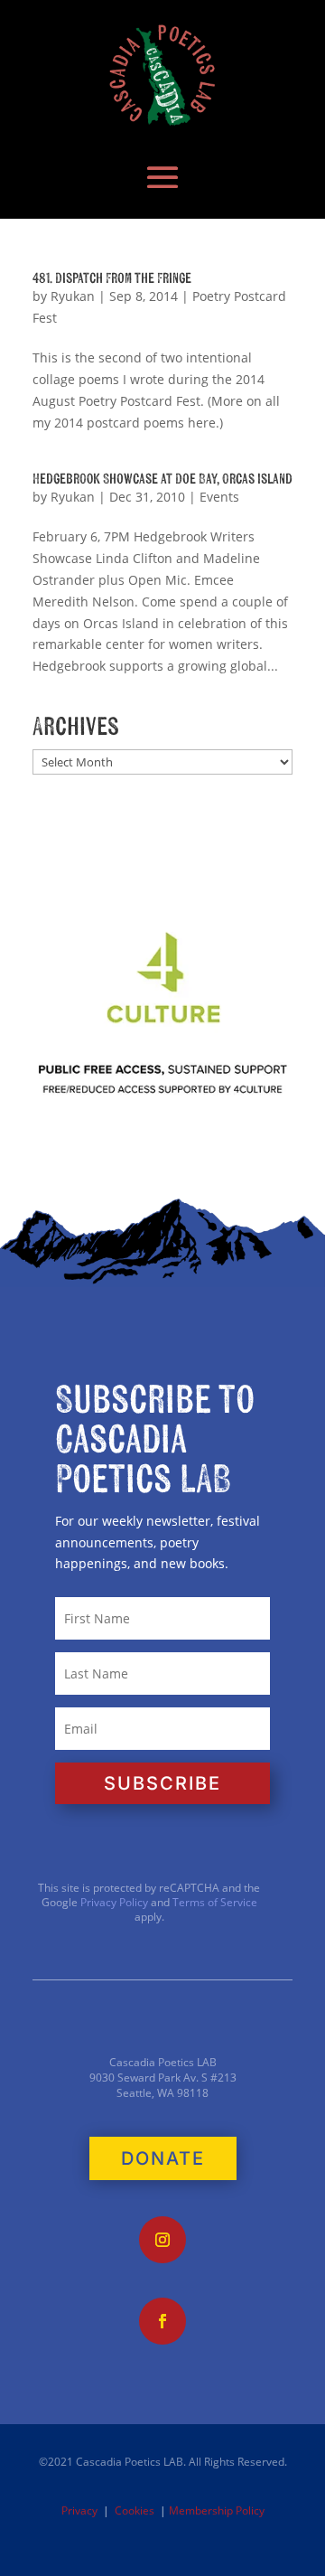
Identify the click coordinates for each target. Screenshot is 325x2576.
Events (219, 497)
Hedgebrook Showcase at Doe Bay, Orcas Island (162, 479)
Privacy (79, 2510)
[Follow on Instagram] (162, 2240)
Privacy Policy (113, 1902)
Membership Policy (217, 2510)
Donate (163, 2158)
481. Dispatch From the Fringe (112, 278)
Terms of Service (215, 1902)
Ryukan (73, 296)
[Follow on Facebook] (162, 2321)
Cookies (135, 2510)
